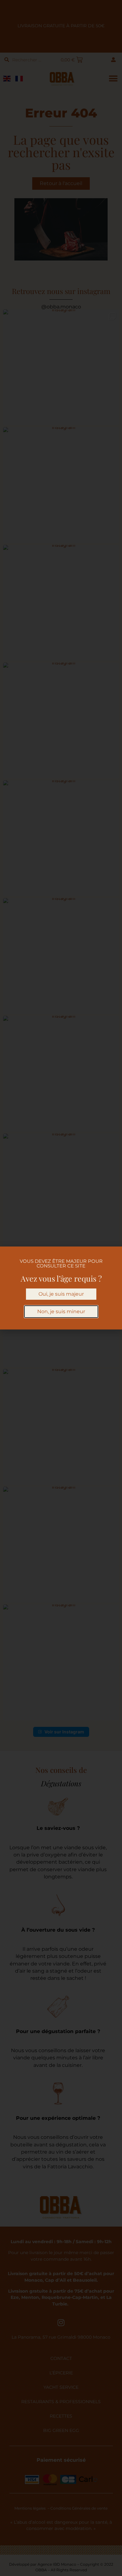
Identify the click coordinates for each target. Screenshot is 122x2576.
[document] (61, 1288)
